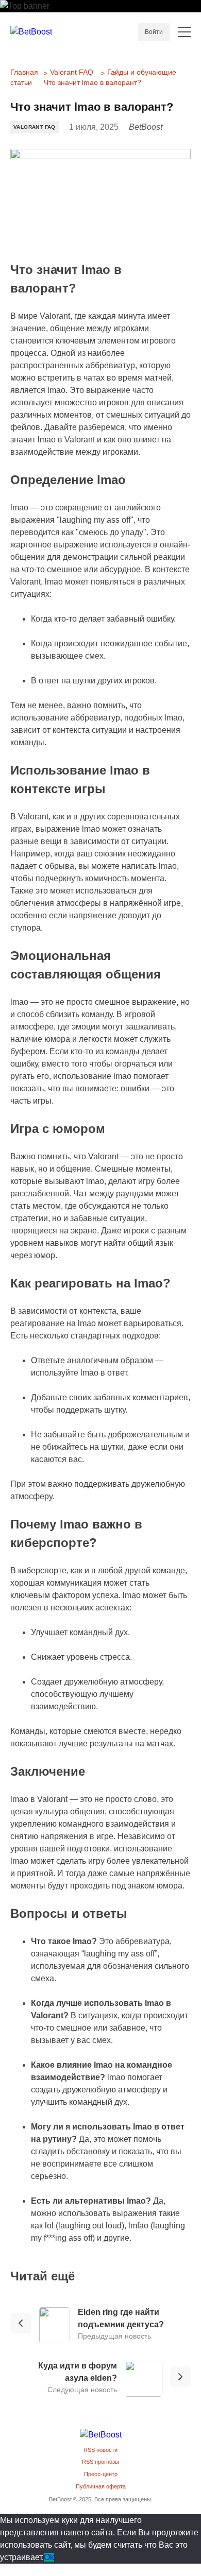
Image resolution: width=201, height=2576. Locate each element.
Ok (49, 2557)
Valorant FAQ (72, 72)
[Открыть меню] (184, 32)
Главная (24, 72)
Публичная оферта (101, 2486)
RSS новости (100, 2450)
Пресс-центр (101, 2474)
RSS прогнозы (100, 2462)
